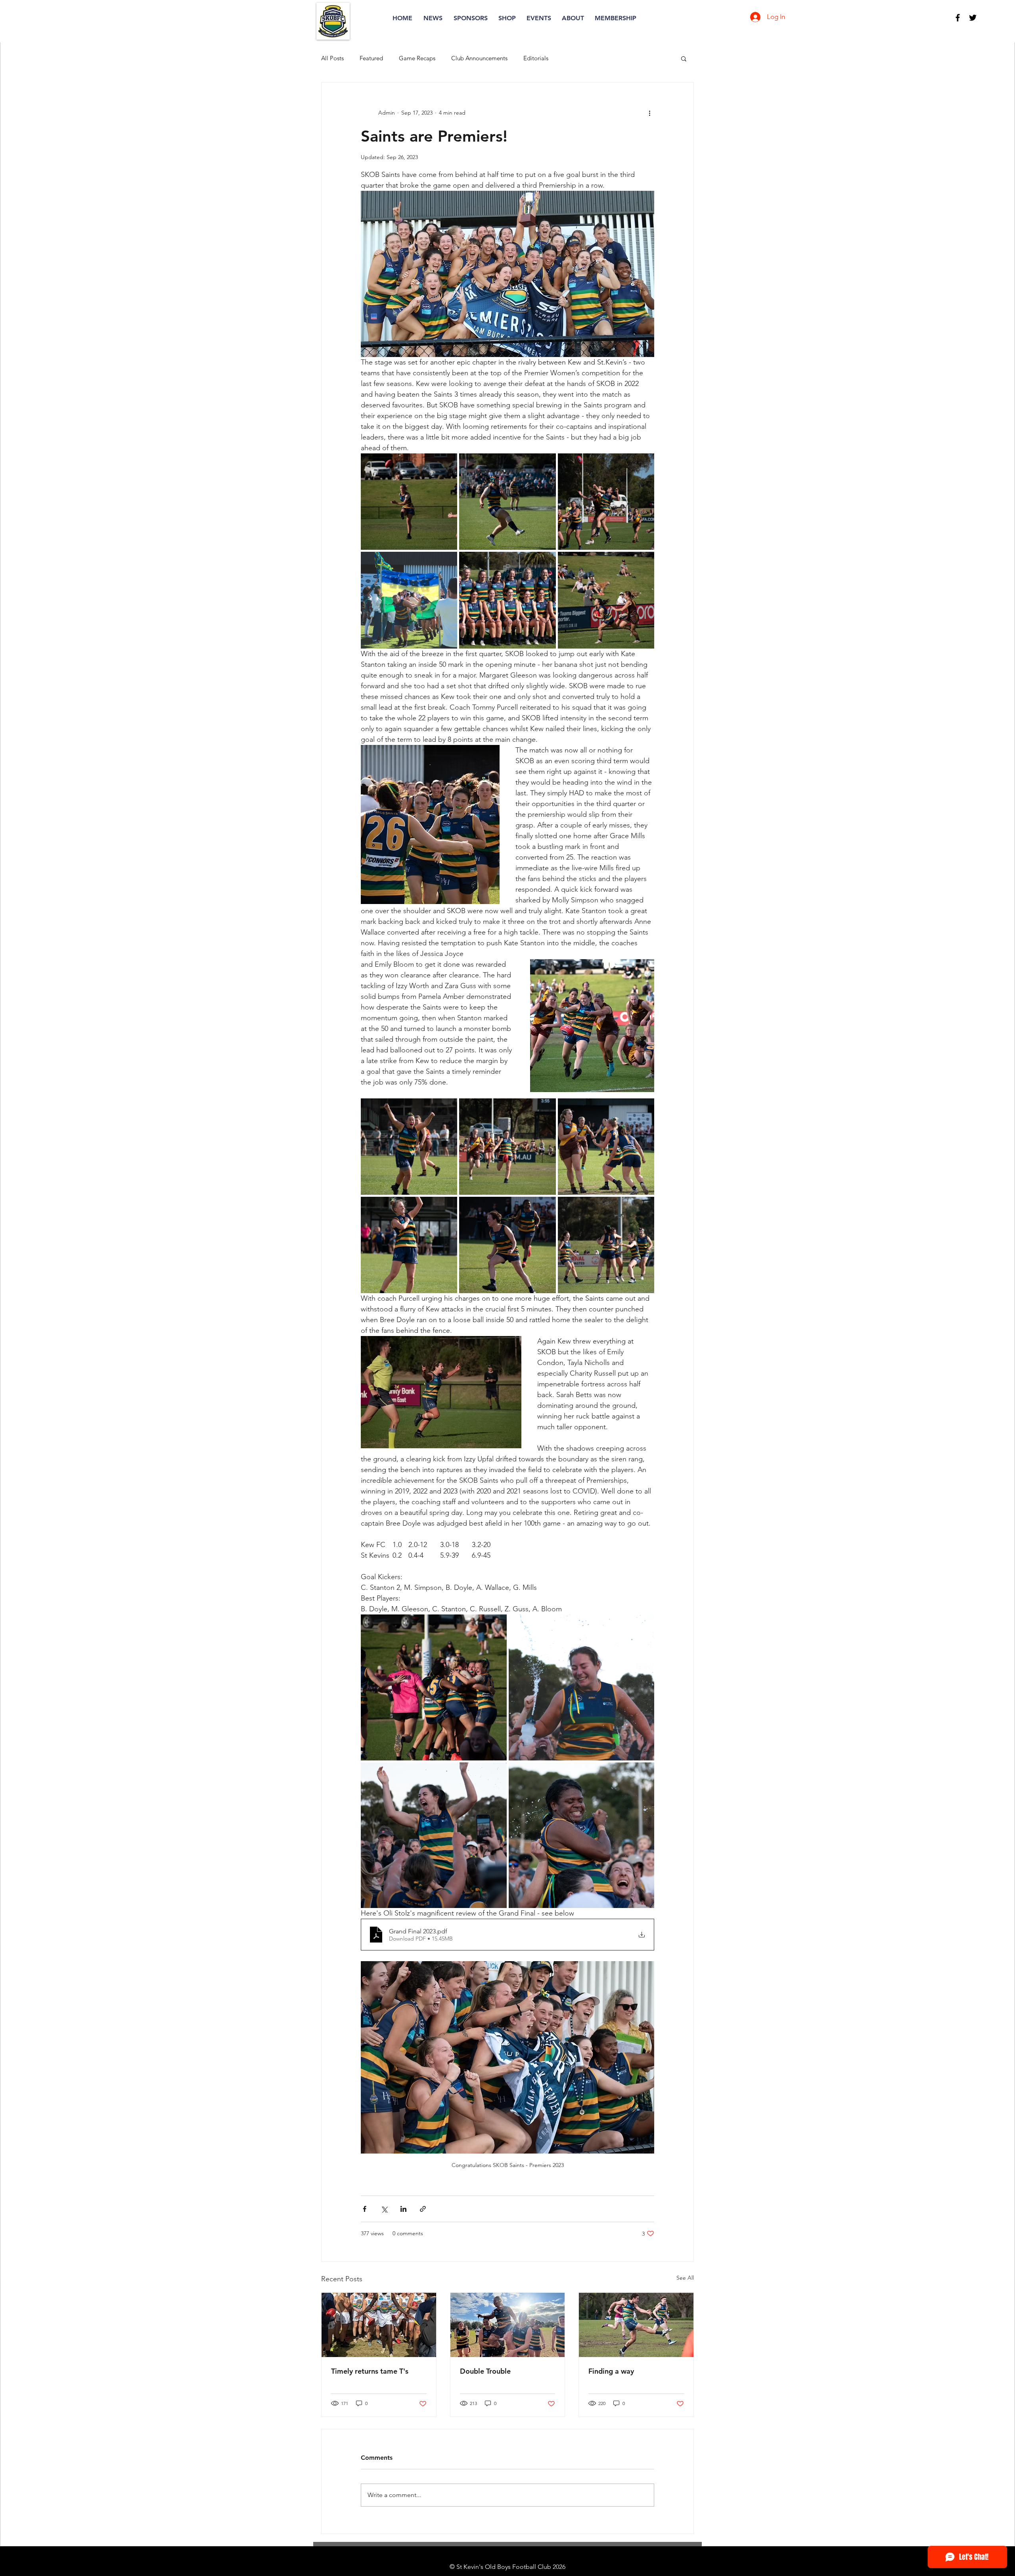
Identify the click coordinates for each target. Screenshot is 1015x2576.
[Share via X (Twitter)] (384, 2209)
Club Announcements (479, 58)
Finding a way (611, 2371)
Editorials (536, 58)
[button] (684, 58)
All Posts (332, 58)
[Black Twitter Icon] (973, 18)
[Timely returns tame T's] (379, 2325)
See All (685, 2278)
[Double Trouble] (508, 2325)
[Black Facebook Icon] (958, 18)
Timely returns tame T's (370, 2371)
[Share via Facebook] (365, 2209)
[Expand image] (409, 502)
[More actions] (649, 113)
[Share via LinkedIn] (403, 2209)
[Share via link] (423, 2209)
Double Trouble (485, 2371)
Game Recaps (417, 58)
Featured (371, 58)
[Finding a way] (636, 2325)
